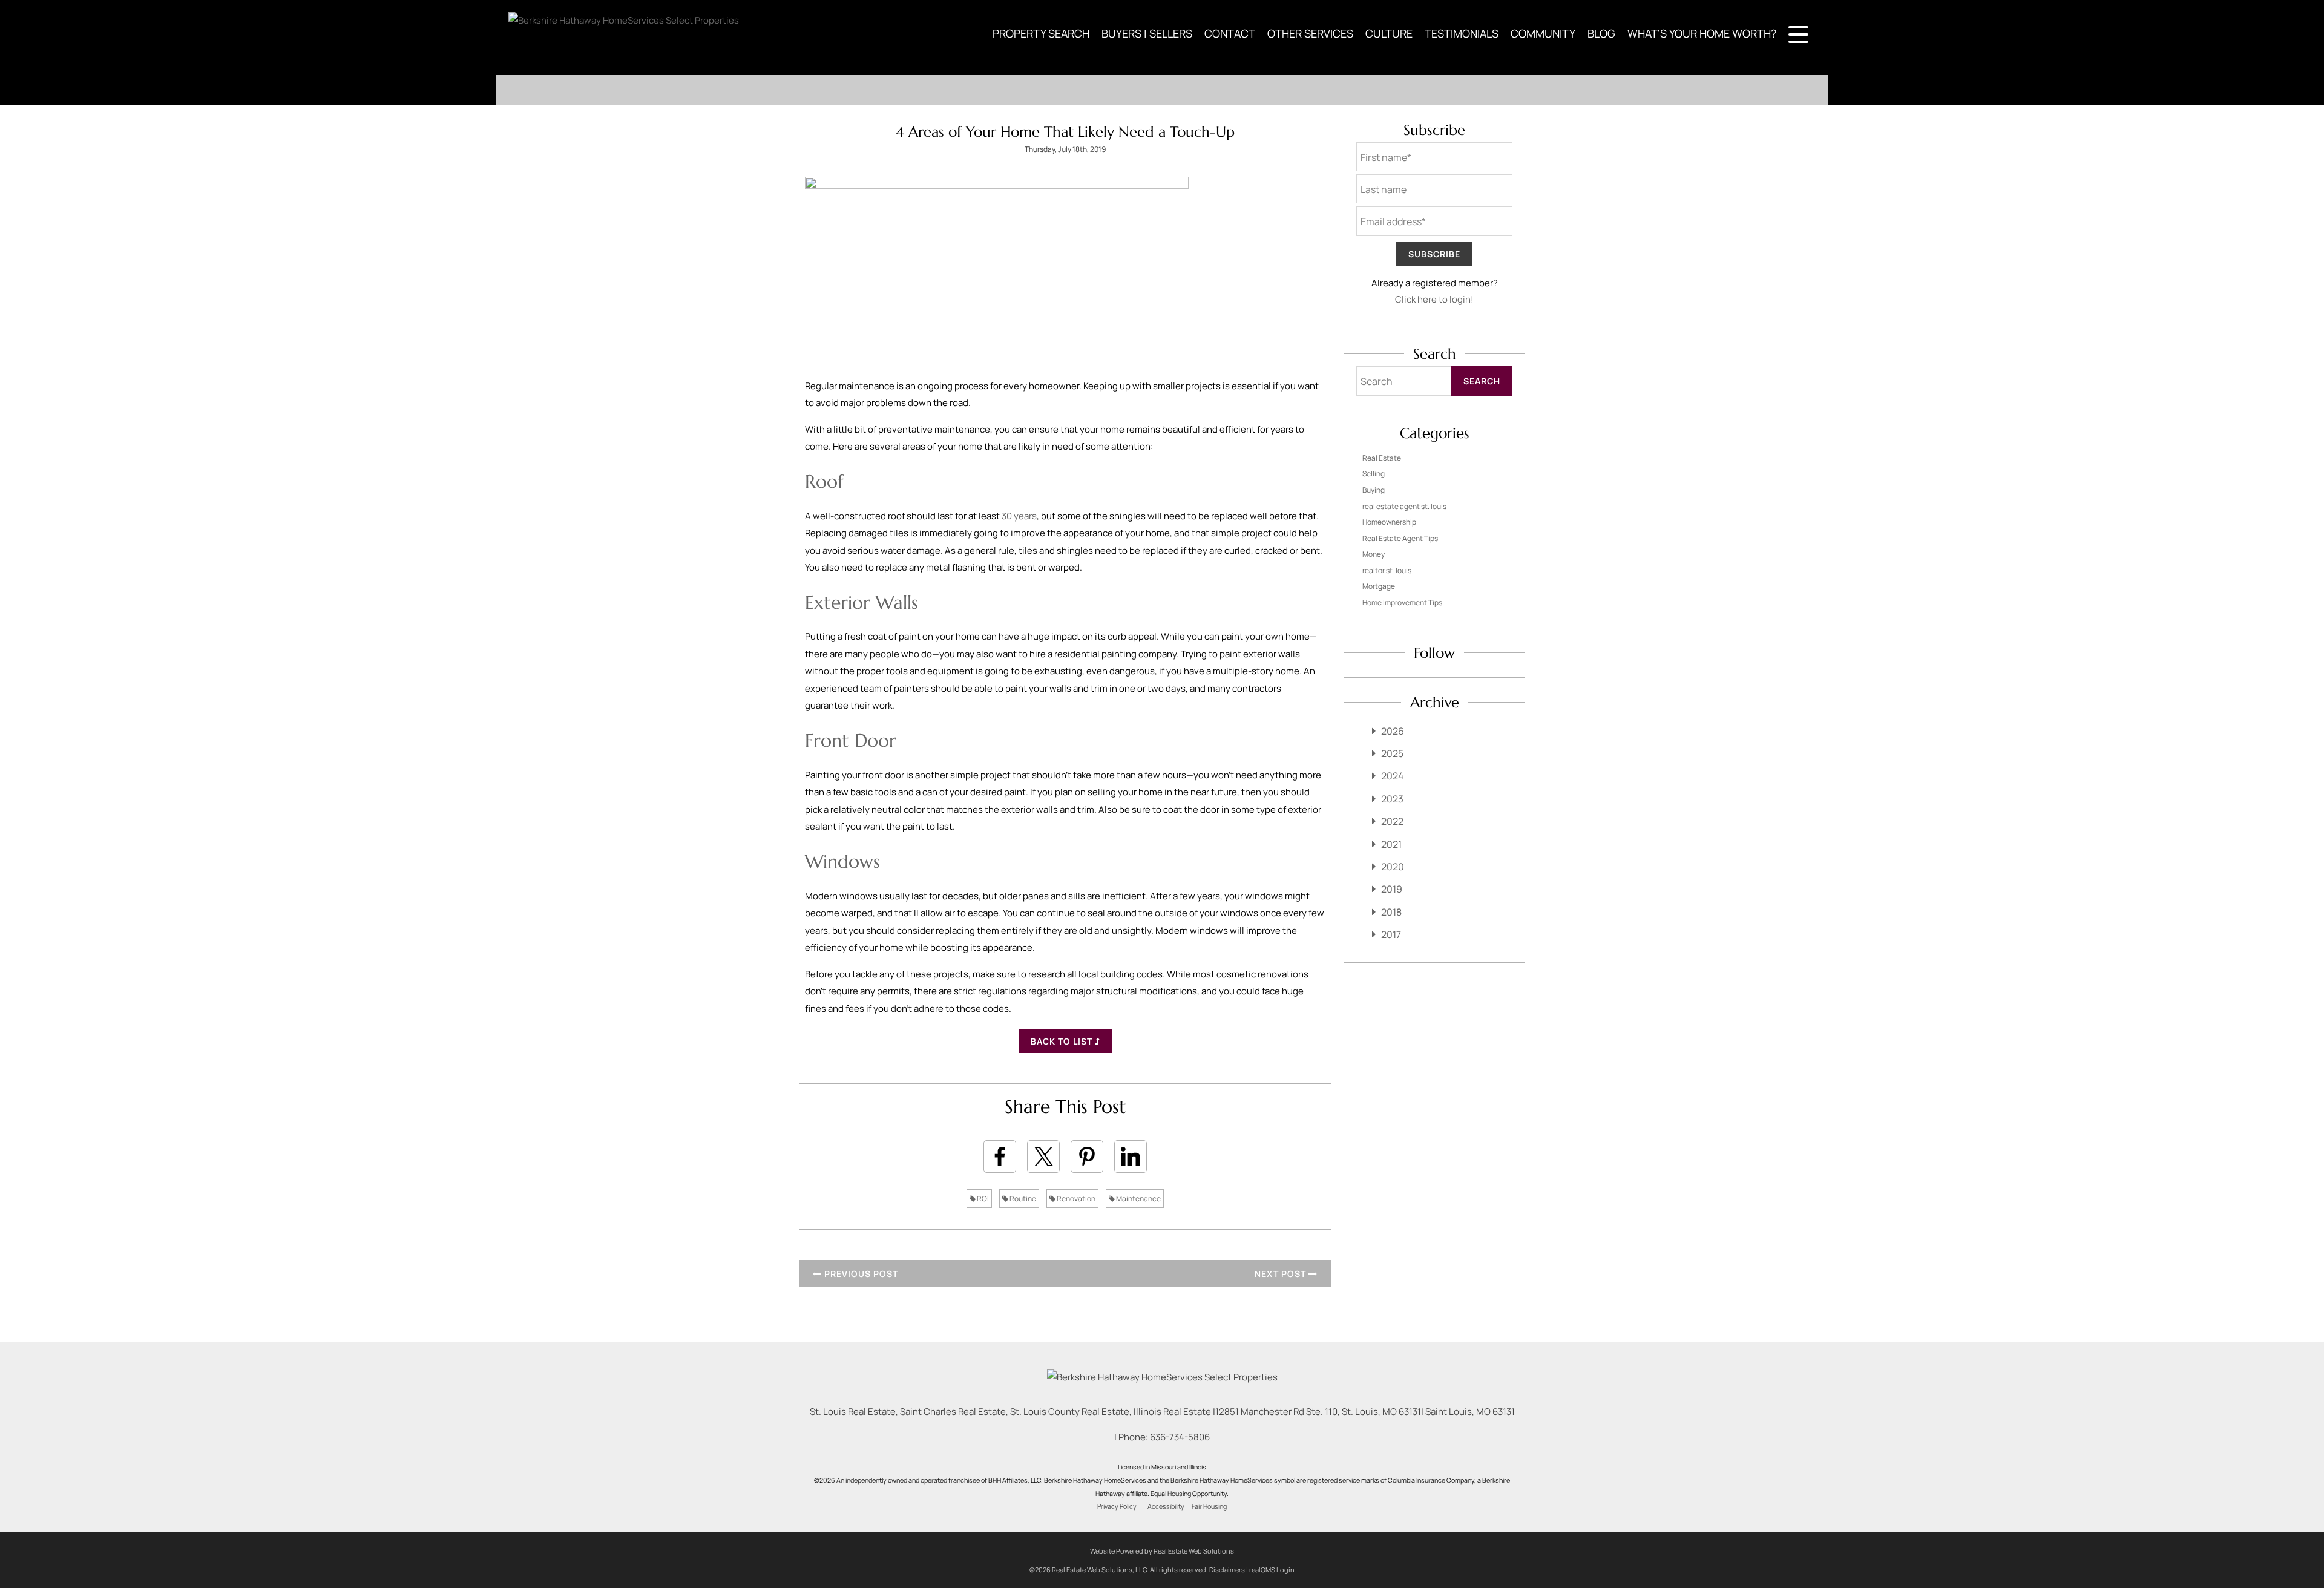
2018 (1391, 912)
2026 (1393, 731)
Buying (1374, 490)
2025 (1392, 753)
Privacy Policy (1117, 1506)
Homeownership (1389, 522)
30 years (1019, 516)
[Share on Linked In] (1131, 1157)
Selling (1374, 474)
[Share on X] (1043, 1157)
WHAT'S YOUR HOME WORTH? (1702, 33)
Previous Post (860, 1274)
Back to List (1063, 1041)
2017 (1391, 934)
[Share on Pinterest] (1087, 1157)
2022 (1392, 821)
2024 (1392, 776)
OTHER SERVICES (1310, 33)
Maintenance (1138, 1199)
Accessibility (1166, 1506)
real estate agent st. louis (1404, 506)
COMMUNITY (1543, 33)
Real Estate (1382, 458)
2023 (1392, 799)
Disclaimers (1227, 1570)
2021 (1391, 844)
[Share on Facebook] (1000, 1157)
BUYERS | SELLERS (1147, 33)
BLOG (1601, 33)
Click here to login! (1434, 299)
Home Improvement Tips (1402, 602)
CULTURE (1389, 33)
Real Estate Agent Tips (1400, 538)
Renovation (1075, 1199)
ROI (982, 1199)
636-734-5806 (1180, 1437)
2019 (1392, 889)
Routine (1022, 1199)
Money (1374, 554)
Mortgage (1379, 586)
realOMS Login (1272, 1570)
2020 (1393, 867)
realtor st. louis (1387, 570)
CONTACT (1230, 33)
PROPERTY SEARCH (1041, 33)
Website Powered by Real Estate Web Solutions (1162, 1551)
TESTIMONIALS (1462, 33)
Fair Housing (1209, 1506)
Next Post (1282, 1274)
